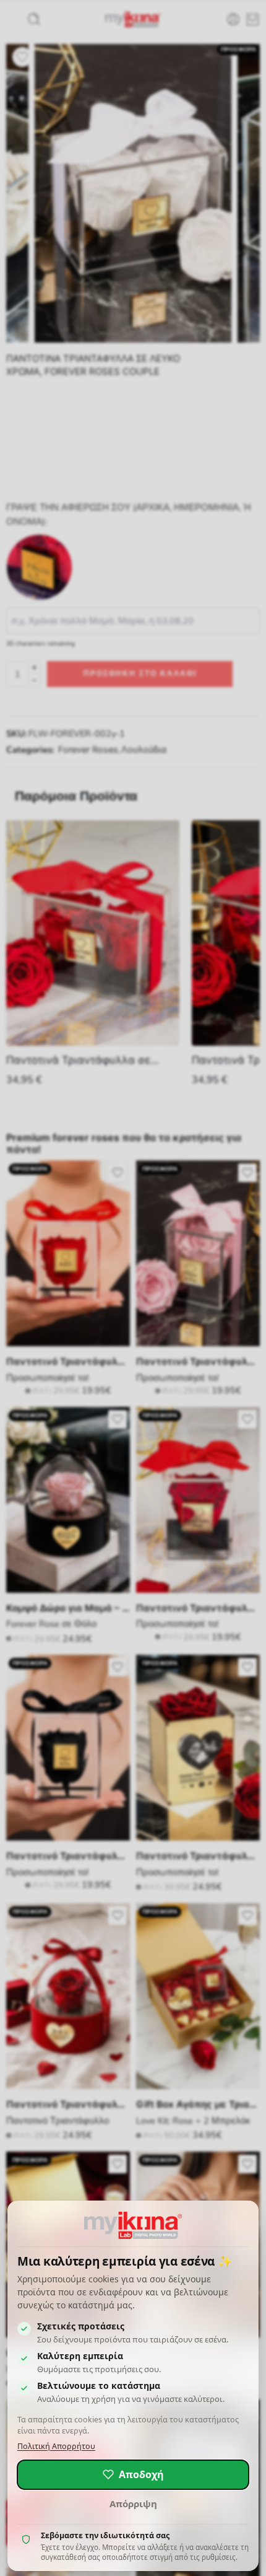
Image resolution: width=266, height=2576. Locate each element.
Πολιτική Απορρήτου (56, 2446)
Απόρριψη (133, 2504)
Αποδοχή (141, 2474)
